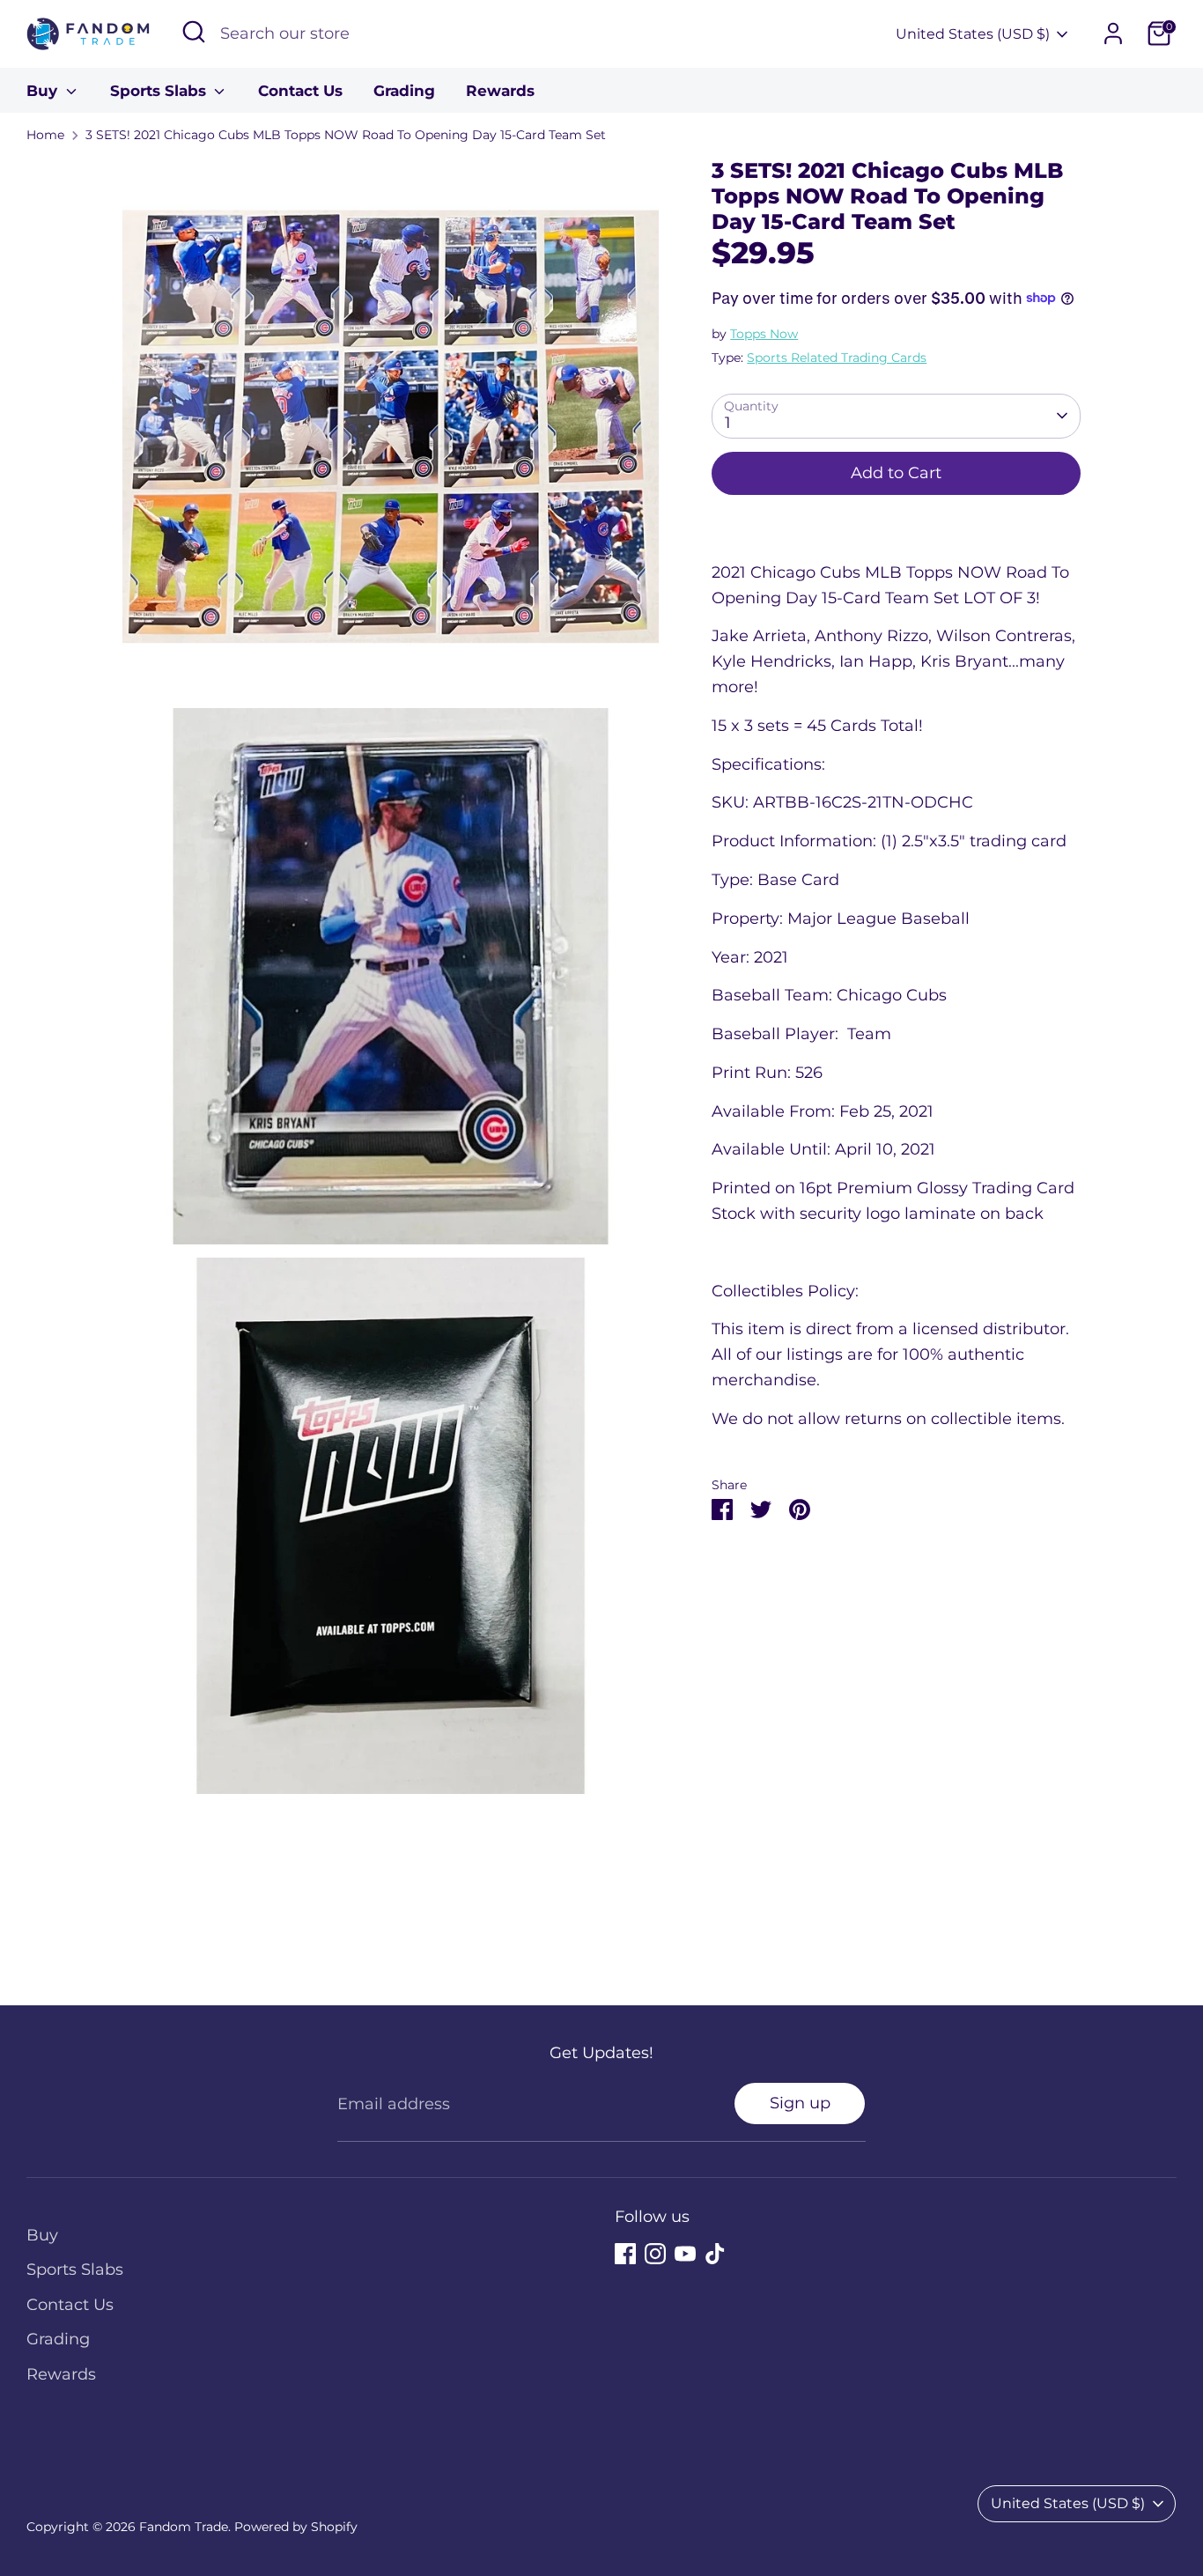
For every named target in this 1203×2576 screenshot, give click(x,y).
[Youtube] (685, 2254)
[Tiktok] (715, 2254)
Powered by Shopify (296, 2527)
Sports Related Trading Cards (837, 357)
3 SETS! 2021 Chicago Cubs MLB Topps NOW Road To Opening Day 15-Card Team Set (346, 135)
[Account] (1113, 33)
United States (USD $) (973, 34)
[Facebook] (625, 2254)
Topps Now (764, 333)
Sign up (800, 2103)
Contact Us (300, 91)
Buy (44, 91)
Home (45, 135)
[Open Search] (194, 32)
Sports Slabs (160, 91)
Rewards (500, 91)
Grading (404, 91)
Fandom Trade (184, 2527)
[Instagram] (655, 2254)
